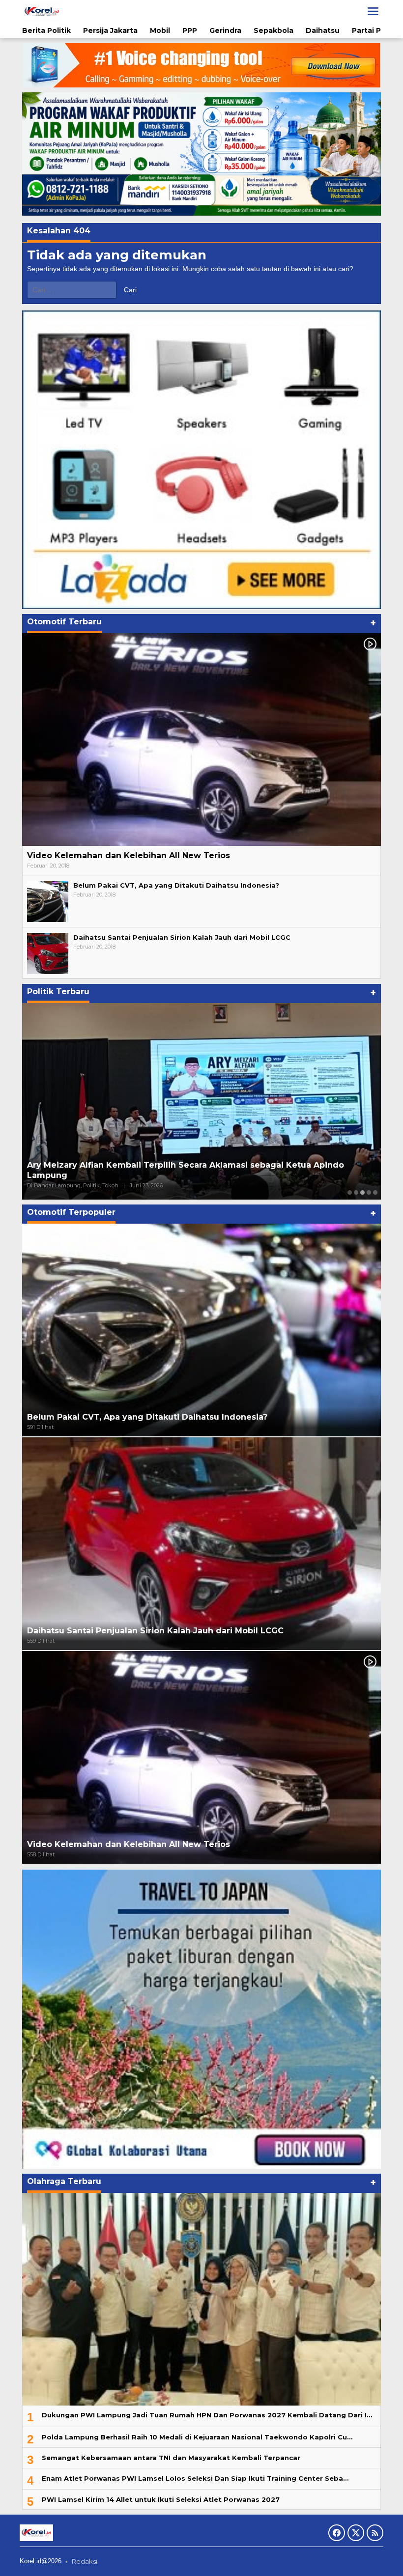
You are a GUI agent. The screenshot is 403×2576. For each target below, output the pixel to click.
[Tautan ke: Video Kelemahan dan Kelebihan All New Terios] (201, 740)
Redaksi (85, 2561)
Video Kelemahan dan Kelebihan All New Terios (129, 855)
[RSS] (375, 2533)
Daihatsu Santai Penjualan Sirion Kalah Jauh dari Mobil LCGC (182, 937)
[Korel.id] (42, 11)
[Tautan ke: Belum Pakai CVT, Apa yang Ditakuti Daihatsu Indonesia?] (48, 901)
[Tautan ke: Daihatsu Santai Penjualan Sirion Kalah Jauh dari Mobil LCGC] (48, 953)
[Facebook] (337, 2533)
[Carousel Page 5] (375, 1192)
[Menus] (373, 11)
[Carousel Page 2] (356, 1192)
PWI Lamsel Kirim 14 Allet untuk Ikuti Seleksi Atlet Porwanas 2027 (161, 2499)
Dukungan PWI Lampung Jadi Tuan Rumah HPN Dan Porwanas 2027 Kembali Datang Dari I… (207, 2415)
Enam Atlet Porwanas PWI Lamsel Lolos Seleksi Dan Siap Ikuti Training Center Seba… (195, 2478)
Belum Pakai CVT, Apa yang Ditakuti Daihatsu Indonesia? (176, 885)
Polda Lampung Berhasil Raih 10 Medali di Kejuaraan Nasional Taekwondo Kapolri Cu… (197, 2437)
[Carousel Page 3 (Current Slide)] (362, 1192)
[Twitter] (356, 2533)
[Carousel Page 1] (350, 1192)
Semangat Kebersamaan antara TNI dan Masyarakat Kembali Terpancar (171, 2458)
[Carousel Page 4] (369, 1192)
